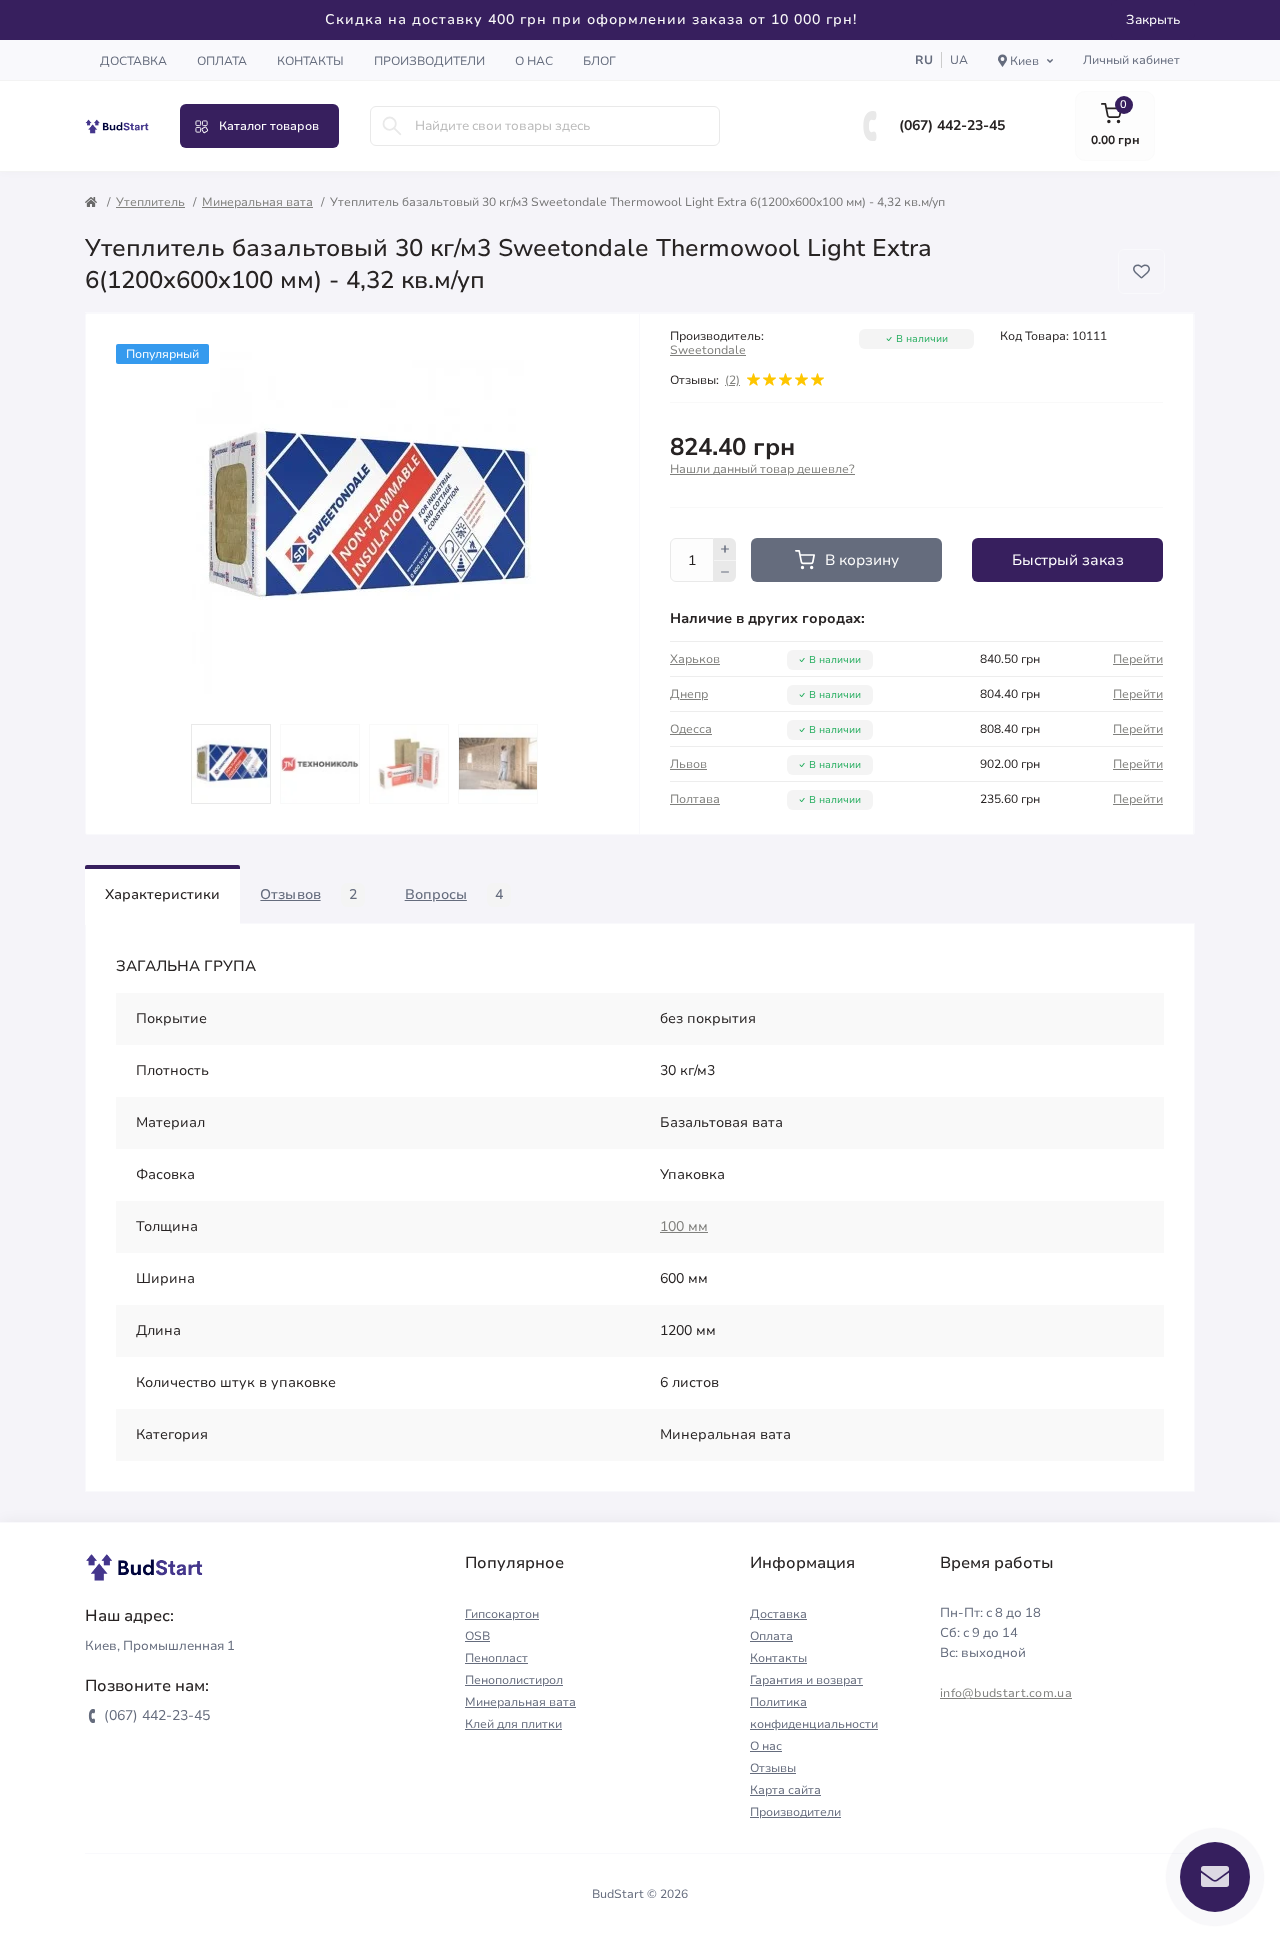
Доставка (133, 61)
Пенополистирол (514, 1680)
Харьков (695, 659)
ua (959, 60)
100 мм (684, 1226)
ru (924, 60)
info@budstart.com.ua (1006, 1693)
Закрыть (1153, 20)
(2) (732, 380)
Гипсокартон (502, 1614)
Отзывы (773, 1768)
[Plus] (725, 549)
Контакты (310, 61)
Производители (429, 61)
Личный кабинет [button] (1131, 60)
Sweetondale (708, 350)
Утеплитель (150, 202)
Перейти (1138, 659)
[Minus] (725, 572)
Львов (688, 764)
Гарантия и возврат (806, 1680)
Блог (599, 61)
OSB (477, 1636)
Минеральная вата (257, 202)
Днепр (689, 694)
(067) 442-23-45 (952, 125)
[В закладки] (1141, 271)
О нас (534, 61)
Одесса (691, 729)
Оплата (222, 61)
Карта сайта (785, 1790)
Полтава (695, 799)
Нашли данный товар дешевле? (762, 469)
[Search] (392, 126)
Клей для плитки (513, 1724)
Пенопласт (496, 1658)
